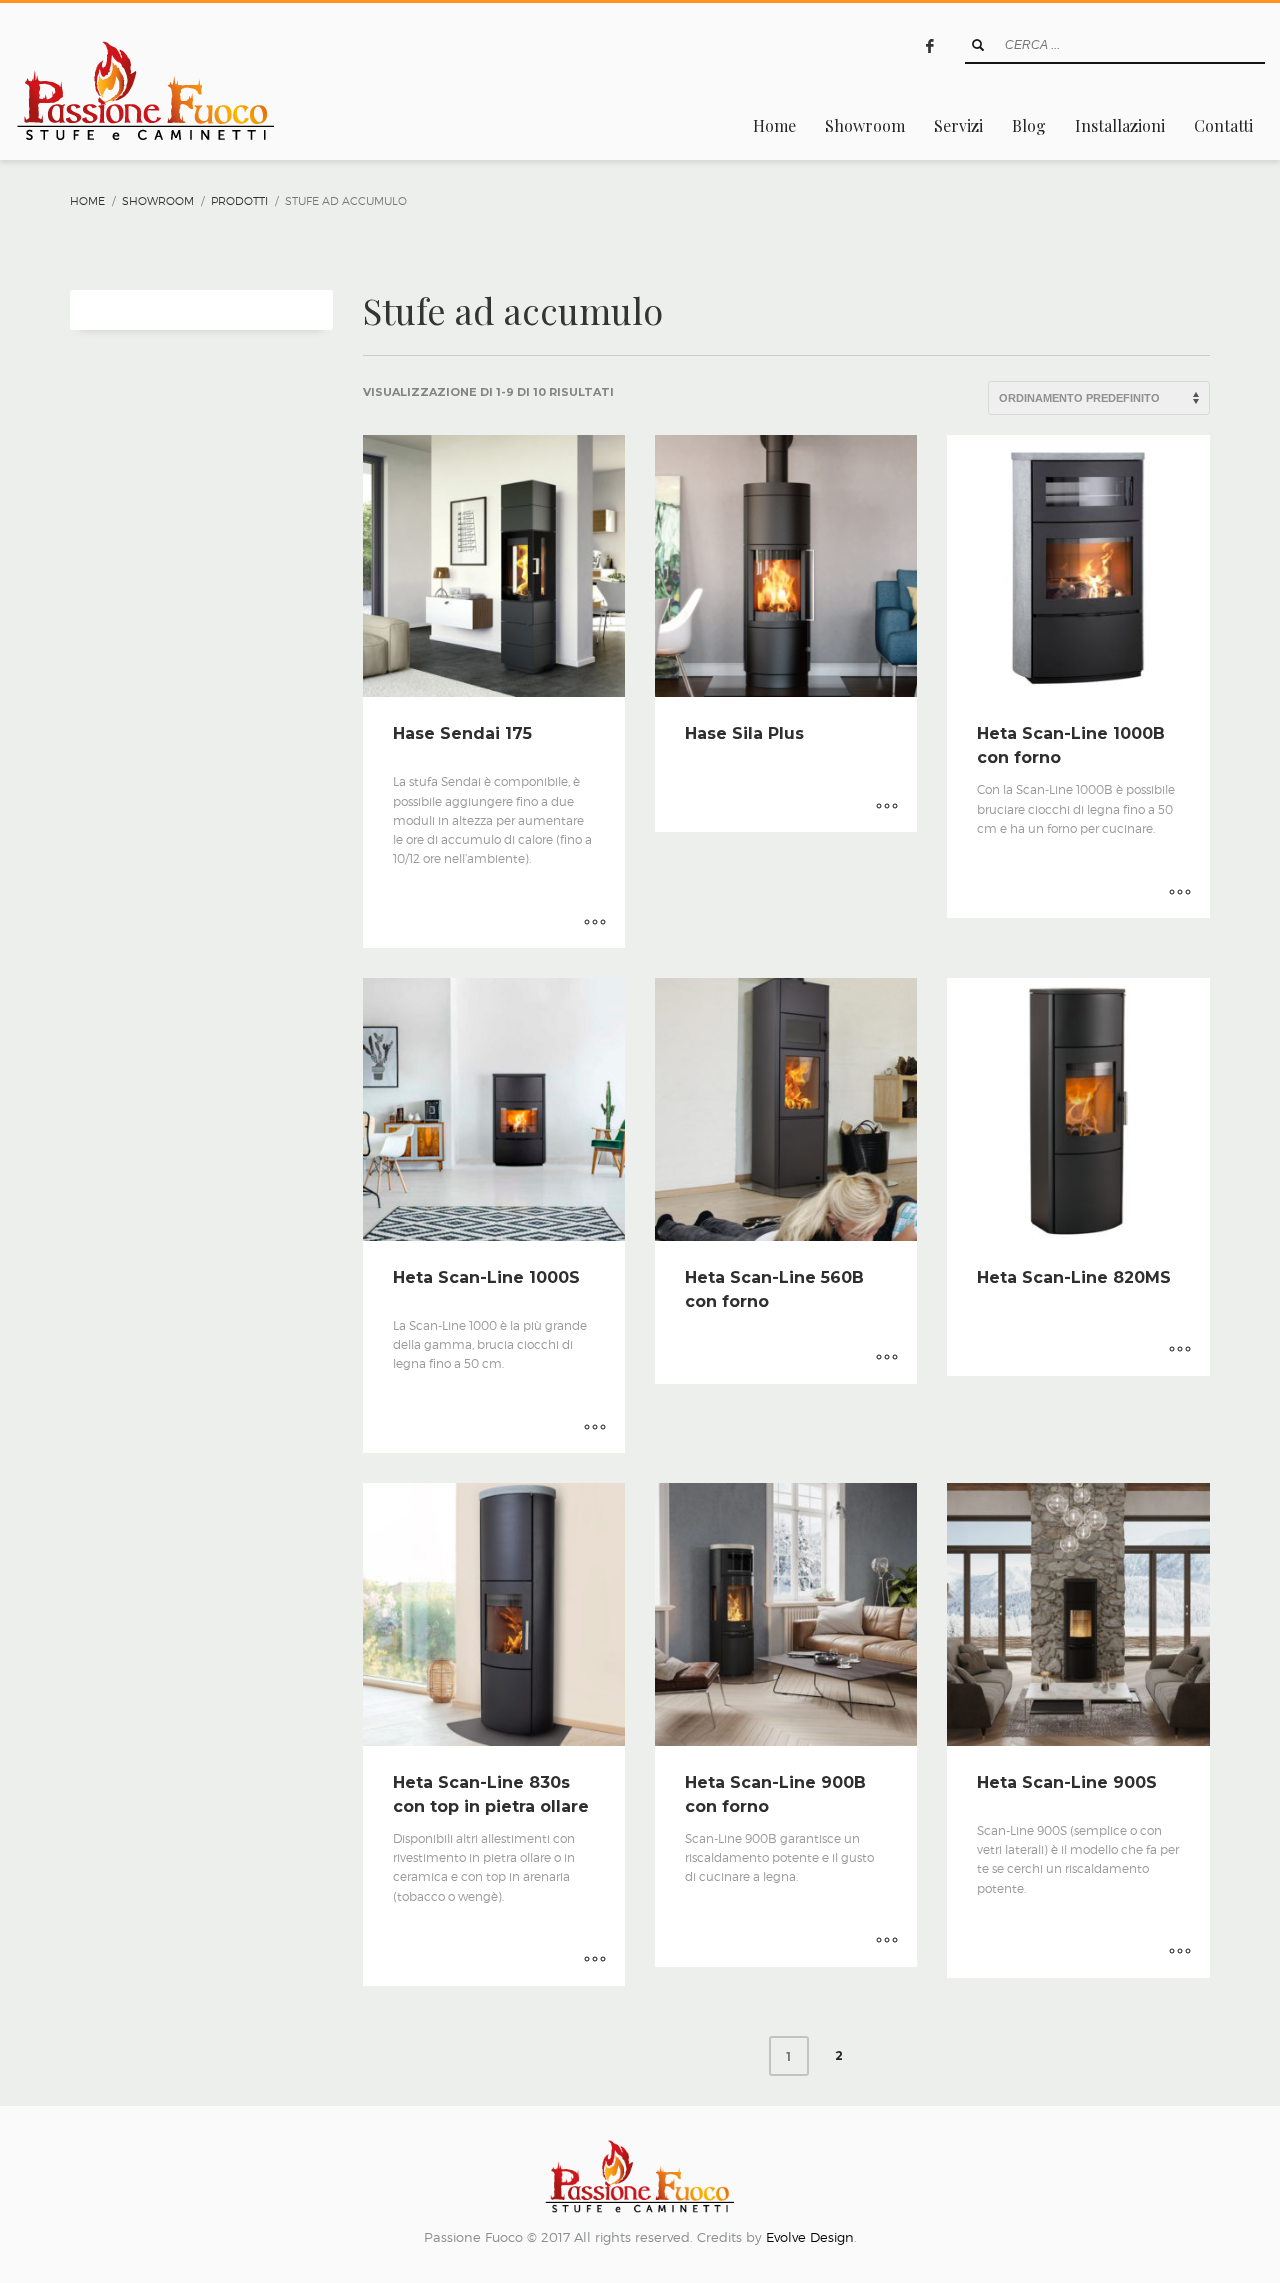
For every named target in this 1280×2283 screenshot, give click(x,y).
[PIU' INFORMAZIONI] (595, 923)
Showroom (158, 201)
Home (87, 201)
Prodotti (239, 201)
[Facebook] (930, 46)
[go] (978, 45)
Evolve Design (810, 2237)
